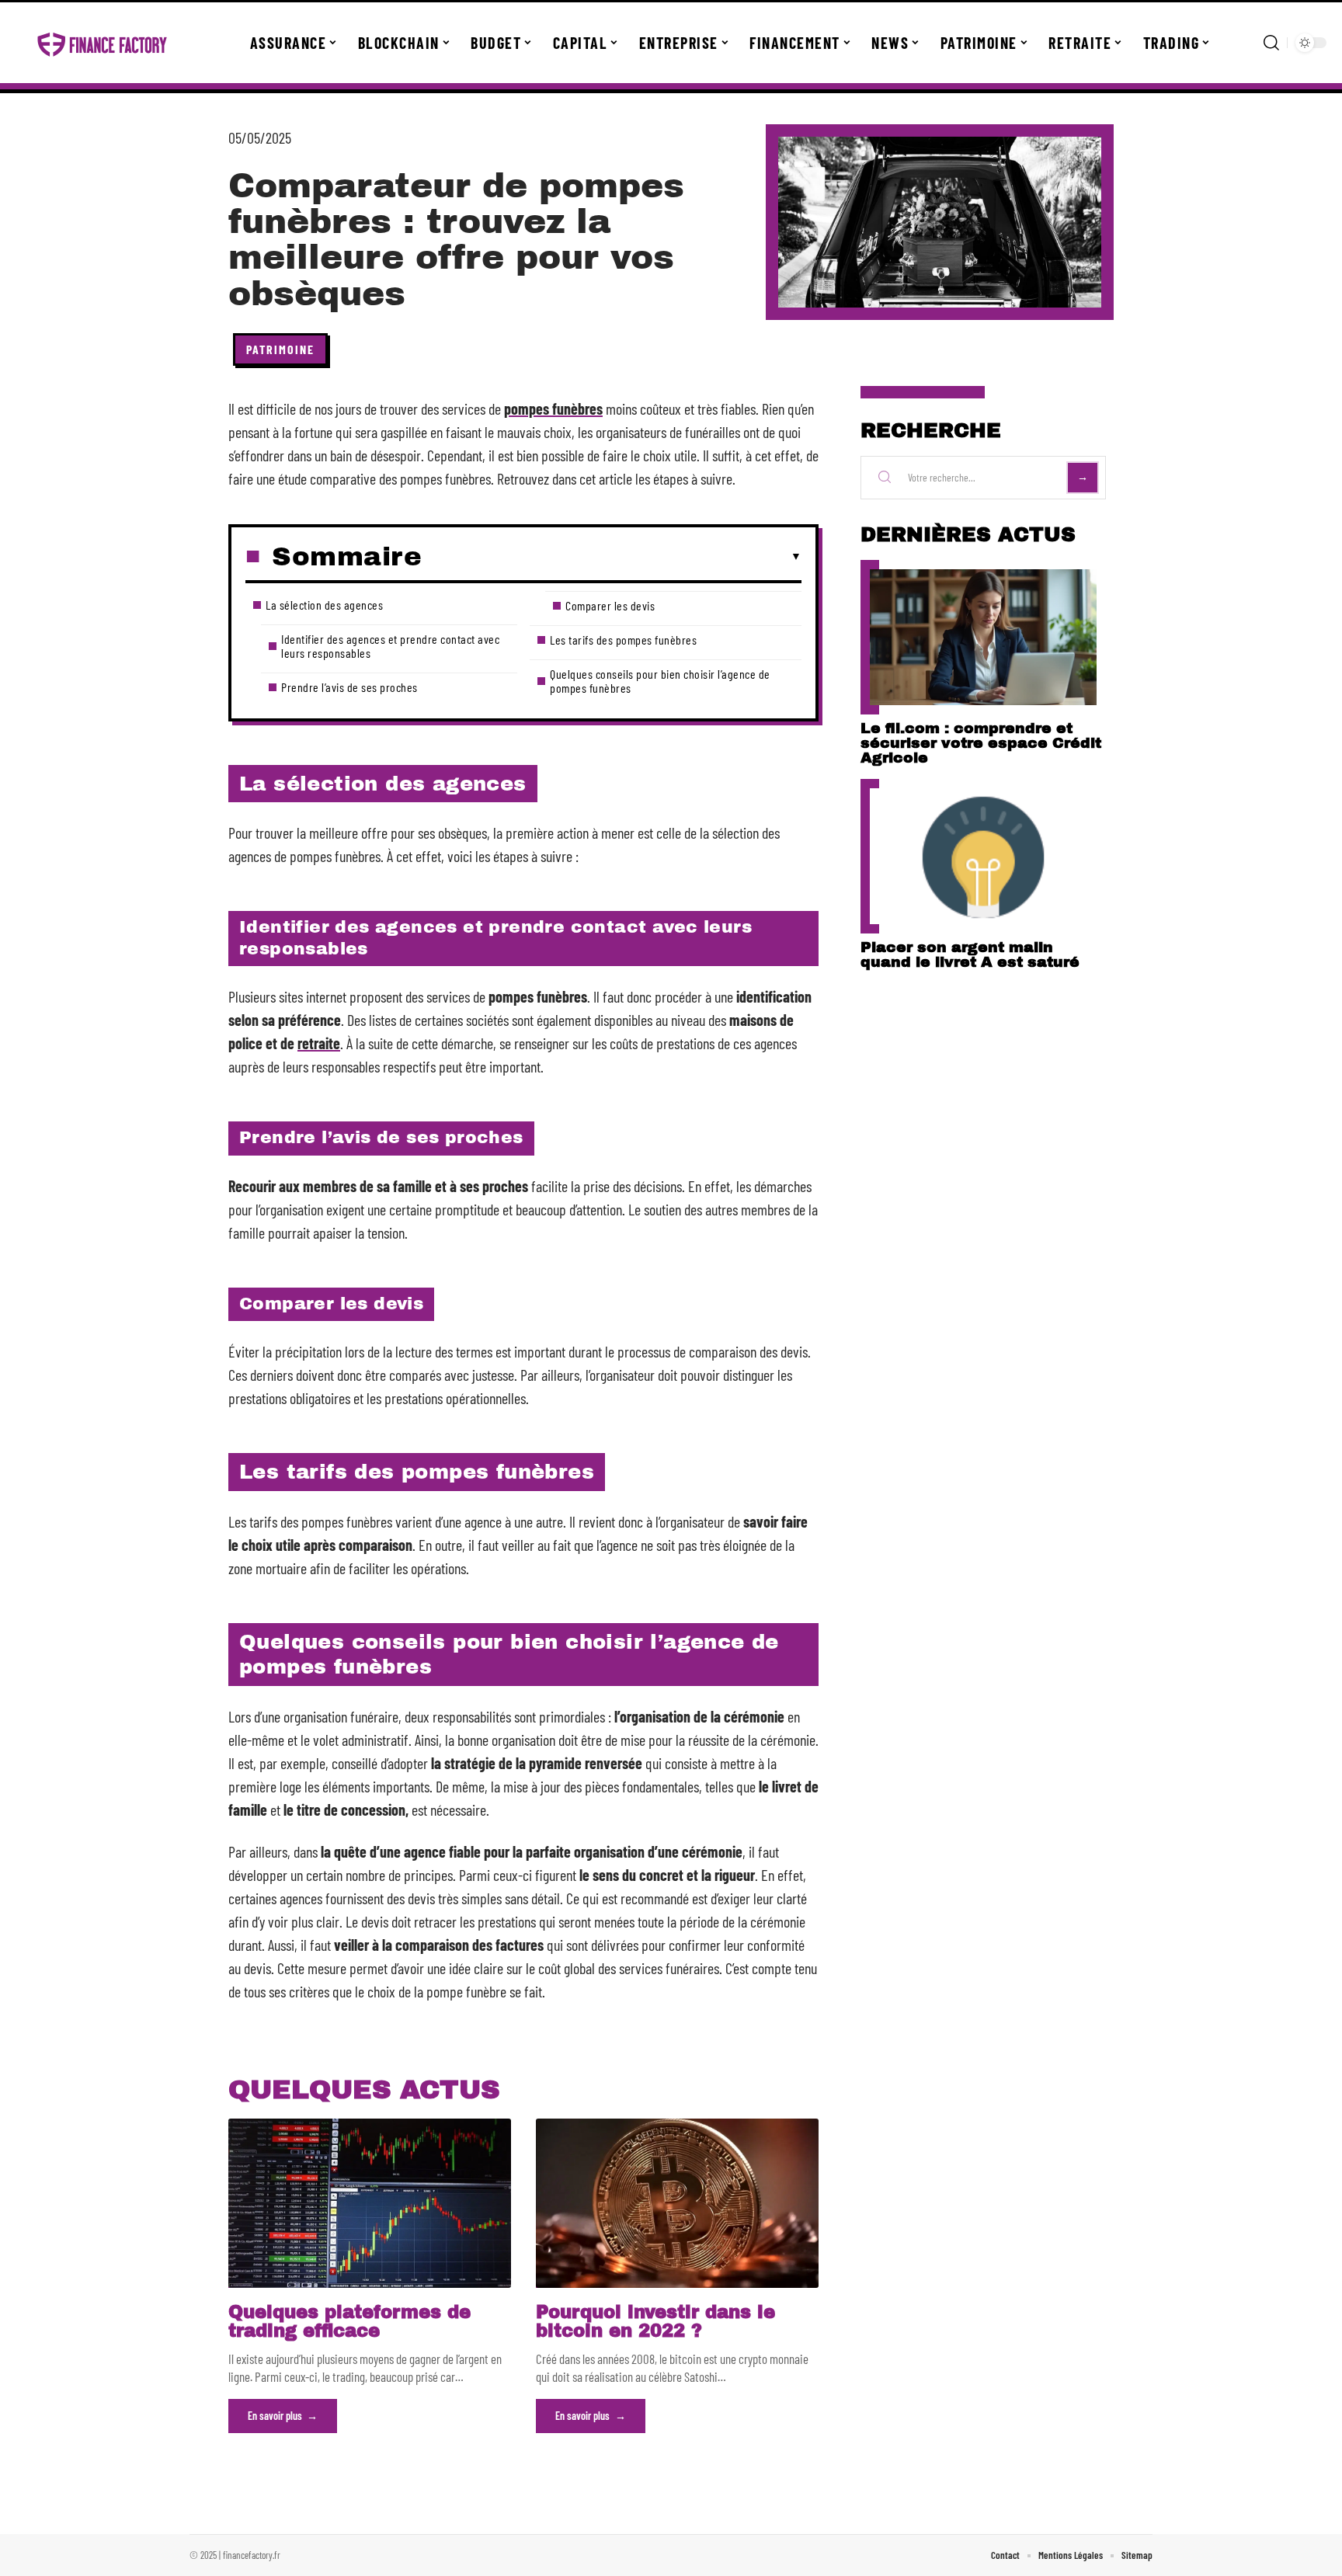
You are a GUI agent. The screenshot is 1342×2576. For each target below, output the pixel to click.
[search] (1271, 43)
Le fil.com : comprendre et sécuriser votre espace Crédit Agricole (981, 743)
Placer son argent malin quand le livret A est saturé (970, 954)
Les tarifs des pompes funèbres (623, 640)
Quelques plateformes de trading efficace (349, 2322)
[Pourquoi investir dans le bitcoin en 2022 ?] (677, 2203)
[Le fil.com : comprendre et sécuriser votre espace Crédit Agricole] (983, 637)
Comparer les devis (610, 605)
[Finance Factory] (103, 43)
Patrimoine (280, 349)
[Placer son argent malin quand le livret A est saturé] (983, 856)
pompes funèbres (553, 408)
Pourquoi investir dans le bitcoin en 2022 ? (655, 2322)
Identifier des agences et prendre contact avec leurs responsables (390, 646)
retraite (319, 1043)
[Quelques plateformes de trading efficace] (370, 2203)
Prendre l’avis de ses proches (349, 687)
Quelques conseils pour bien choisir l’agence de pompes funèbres (660, 681)
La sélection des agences (324, 605)
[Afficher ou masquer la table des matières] (612, 557)
